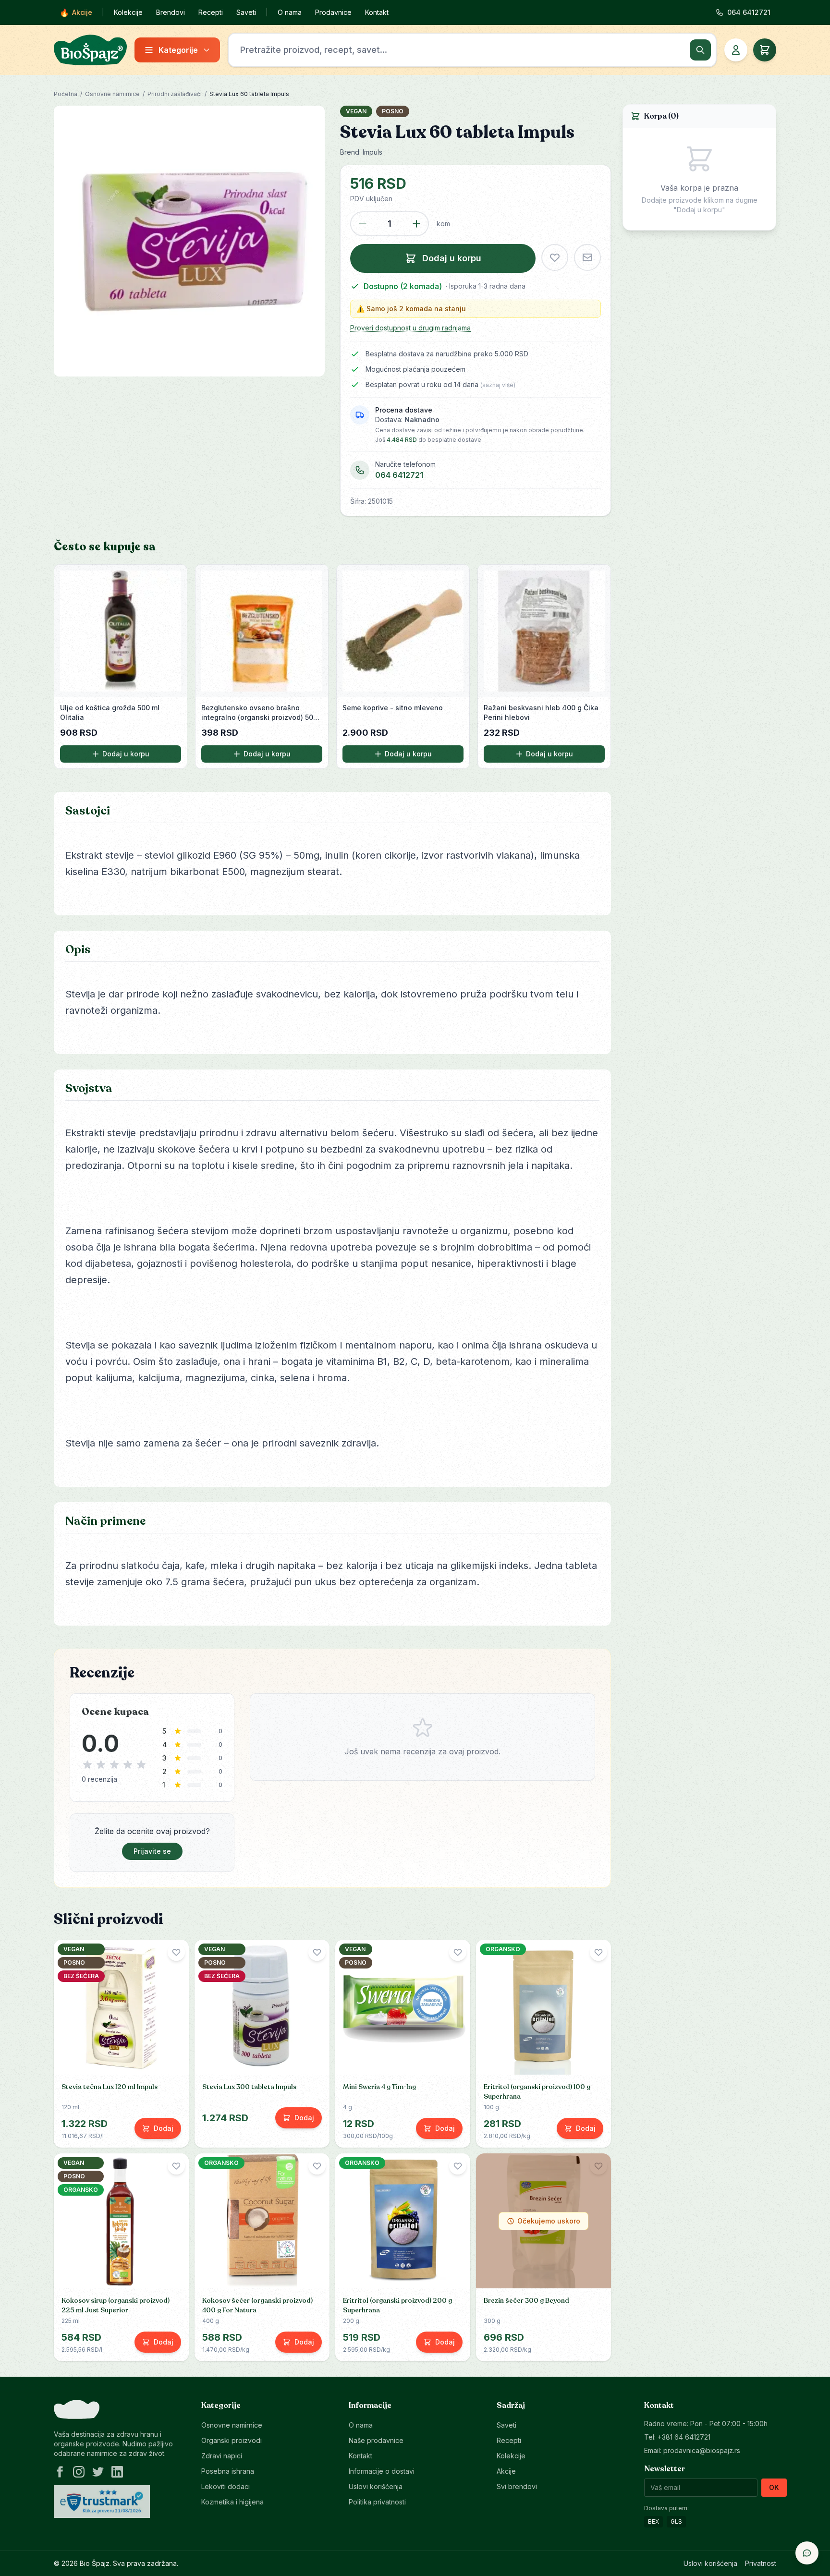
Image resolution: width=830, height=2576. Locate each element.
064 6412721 (399, 475)
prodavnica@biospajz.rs (702, 2450)
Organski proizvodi (232, 2440)
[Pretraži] (700, 50)
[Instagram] (79, 2472)
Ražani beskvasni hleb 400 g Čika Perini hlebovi (541, 712)
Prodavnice (333, 12)
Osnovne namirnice (112, 94)
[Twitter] (98, 2472)
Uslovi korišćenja (376, 2486)
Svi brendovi (517, 2486)
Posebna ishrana (228, 2471)
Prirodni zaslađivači (175, 94)
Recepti (211, 12)
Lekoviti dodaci (226, 2486)
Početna (66, 94)
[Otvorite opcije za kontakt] (807, 2553)
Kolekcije (128, 12)
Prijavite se (152, 1851)
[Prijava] (736, 50)
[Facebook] (60, 2472)
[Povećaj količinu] (416, 224)
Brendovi (171, 12)
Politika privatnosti (377, 2502)
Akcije (76, 12)
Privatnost (761, 2563)
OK (774, 2487)
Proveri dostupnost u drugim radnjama (410, 328)
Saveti (246, 12)
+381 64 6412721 (684, 2437)
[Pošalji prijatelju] (587, 257)
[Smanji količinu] (363, 224)
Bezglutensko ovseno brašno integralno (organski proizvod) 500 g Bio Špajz (259, 713)
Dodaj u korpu (126, 754)
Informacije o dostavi (382, 2471)
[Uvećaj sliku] (189, 241)
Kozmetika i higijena (232, 2502)
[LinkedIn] (117, 2472)
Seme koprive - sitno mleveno (393, 708)
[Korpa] (765, 50)
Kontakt (377, 12)
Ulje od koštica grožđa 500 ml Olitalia (110, 712)
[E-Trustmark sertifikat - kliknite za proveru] (102, 2502)
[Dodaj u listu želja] (555, 257)
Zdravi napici (222, 2456)
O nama (290, 12)
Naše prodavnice (376, 2440)
